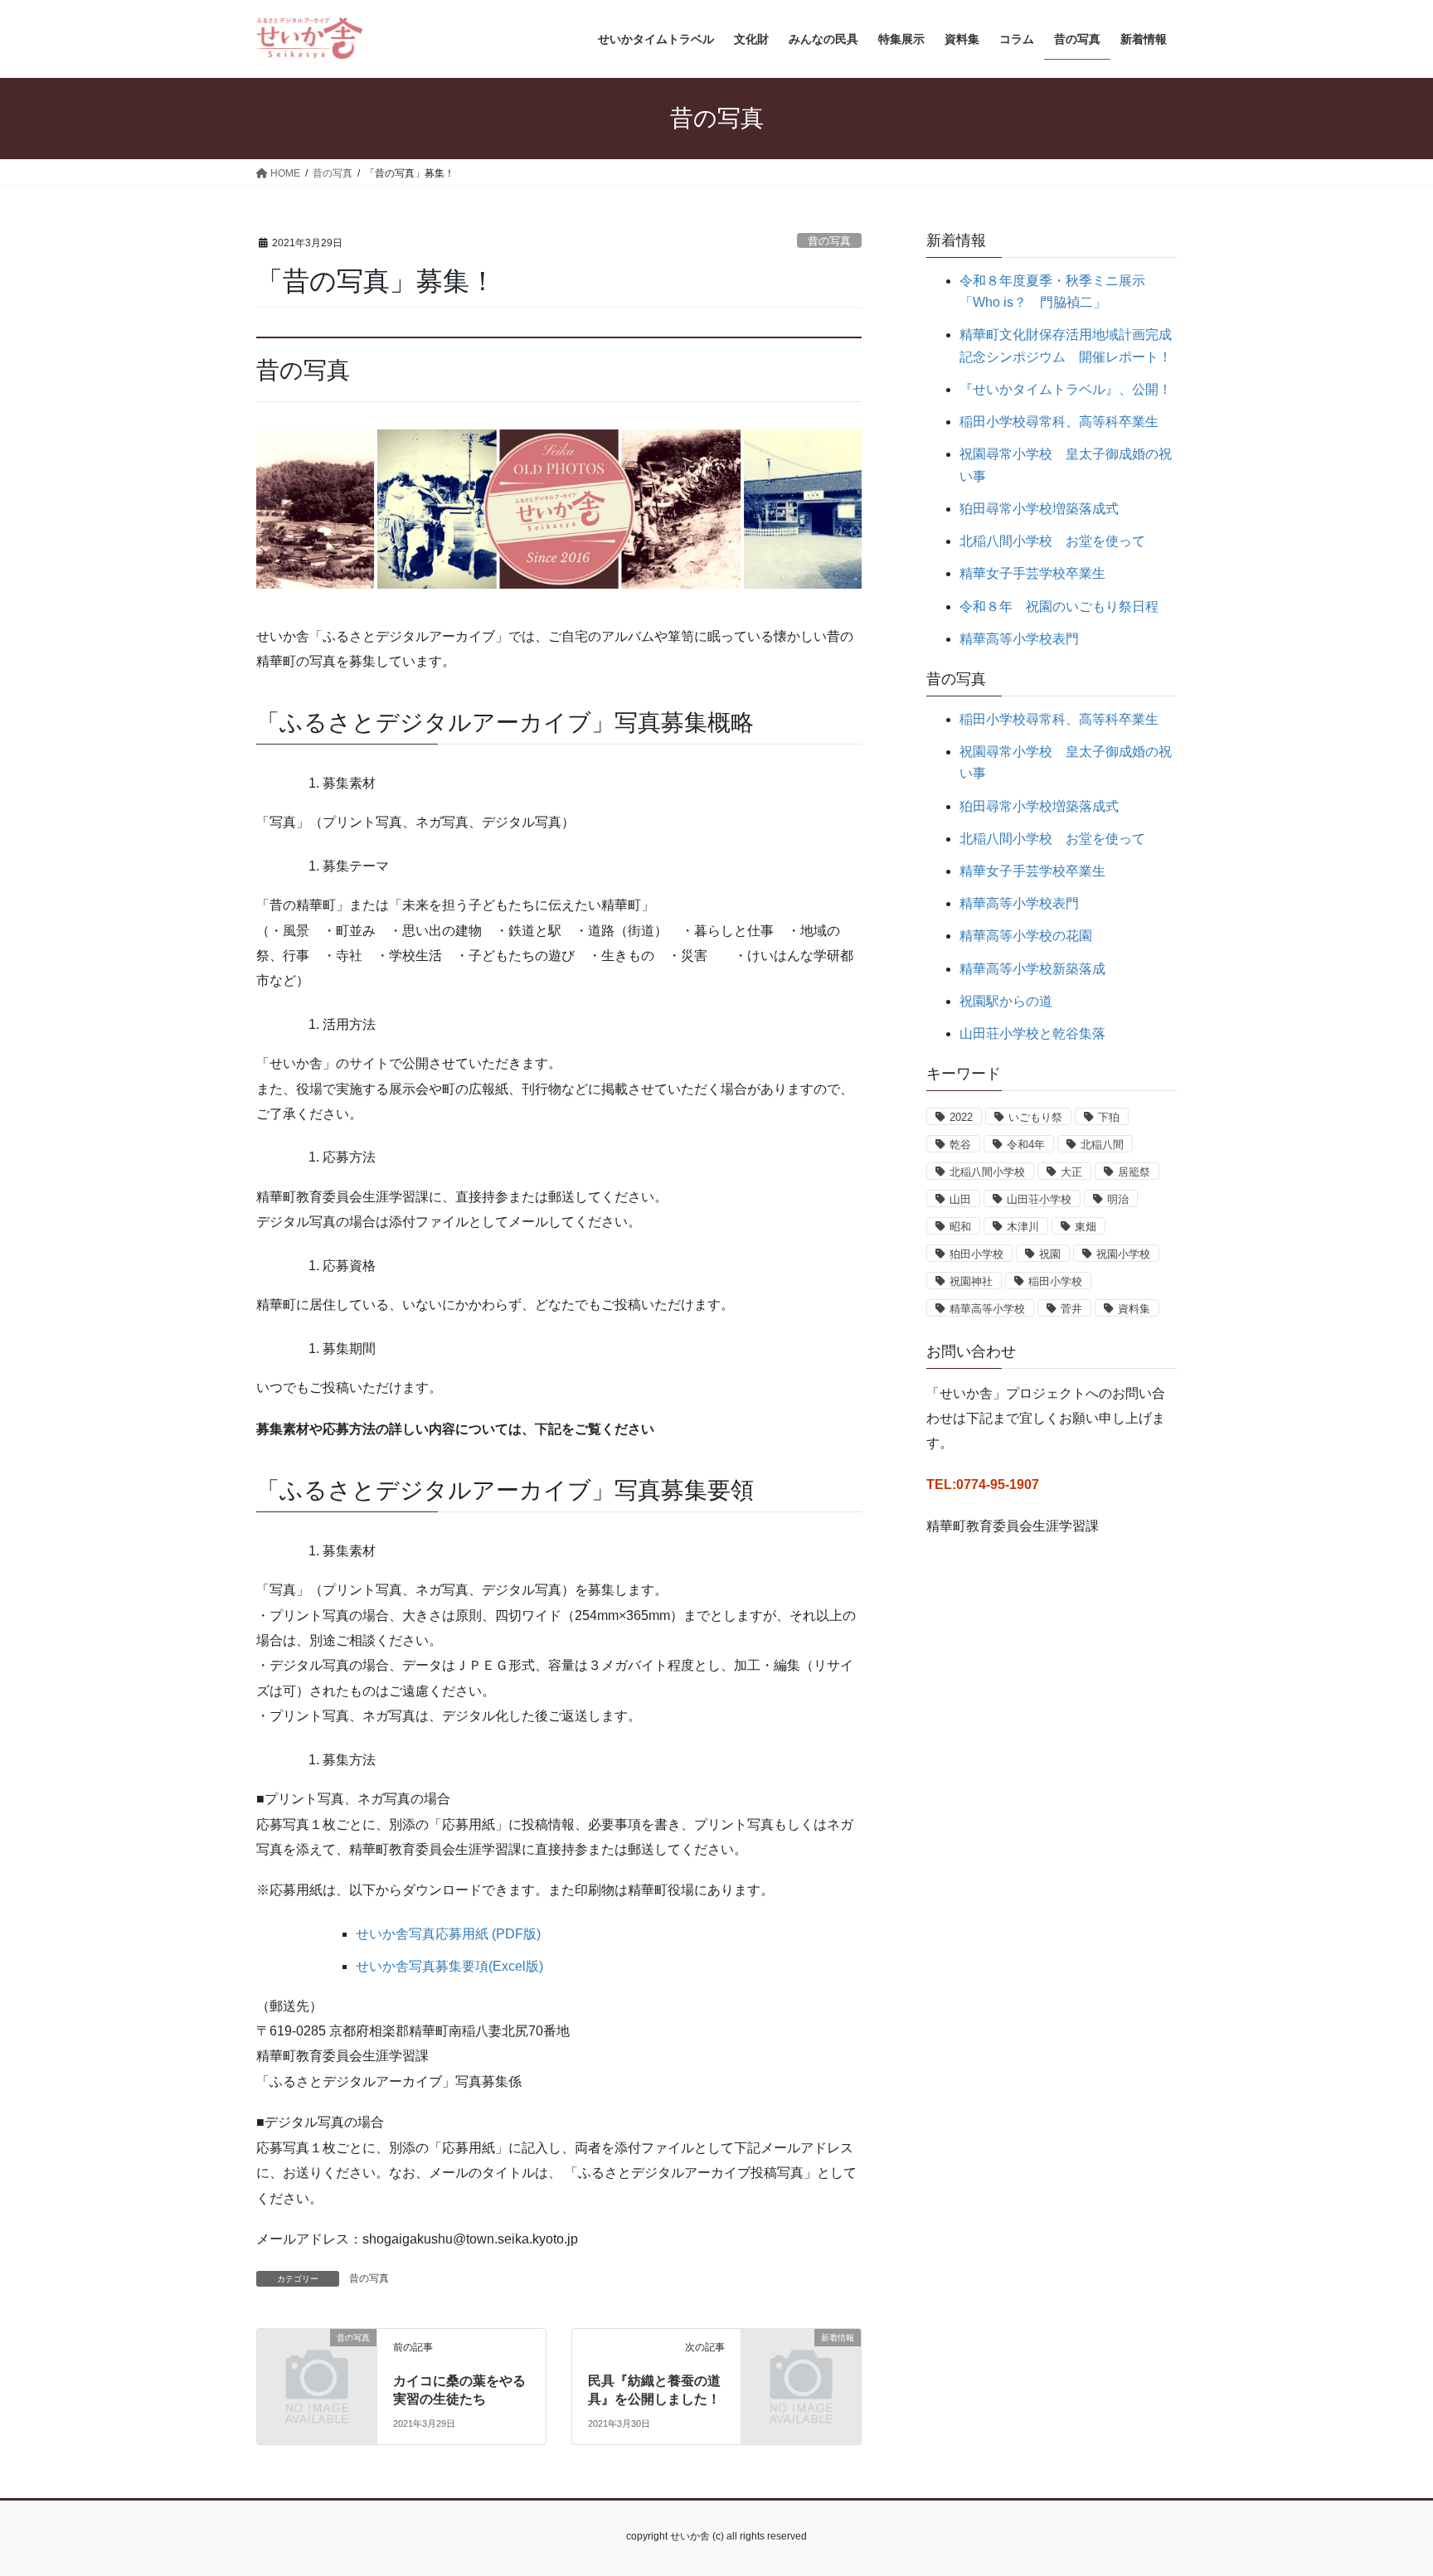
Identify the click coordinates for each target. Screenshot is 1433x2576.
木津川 (1023, 1227)
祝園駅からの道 (1006, 1001)
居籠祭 (1134, 1172)
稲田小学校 (1055, 1281)
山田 (960, 1199)
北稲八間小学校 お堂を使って (1052, 541)
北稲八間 (1102, 1145)
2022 (961, 1117)
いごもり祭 (1035, 1117)
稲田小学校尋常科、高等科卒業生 (1059, 422)
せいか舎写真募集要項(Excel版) (449, 1966)
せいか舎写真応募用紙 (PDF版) (448, 1934)
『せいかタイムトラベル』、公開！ (1066, 389)
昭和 (960, 1227)
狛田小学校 (976, 1254)
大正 (1071, 1172)
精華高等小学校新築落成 (1032, 969)
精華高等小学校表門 (1019, 639)
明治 (1118, 1199)
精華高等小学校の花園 (1026, 936)
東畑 (1086, 1227)
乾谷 (960, 1145)
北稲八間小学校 (987, 1172)
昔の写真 (829, 241)
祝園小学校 (1123, 1254)
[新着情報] (801, 2365)
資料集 (1134, 1309)
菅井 (1071, 1309)
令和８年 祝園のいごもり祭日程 (1059, 606)
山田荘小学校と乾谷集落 (1032, 1033)
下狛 (1109, 1117)
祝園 (1050, 1254)
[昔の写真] (317, 2365)
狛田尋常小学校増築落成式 (1039, 509)
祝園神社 (971, 1281)
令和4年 (1026, 1145)
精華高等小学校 (987, 1309)
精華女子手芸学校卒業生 (1032, 573)
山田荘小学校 (1039, 1199)
